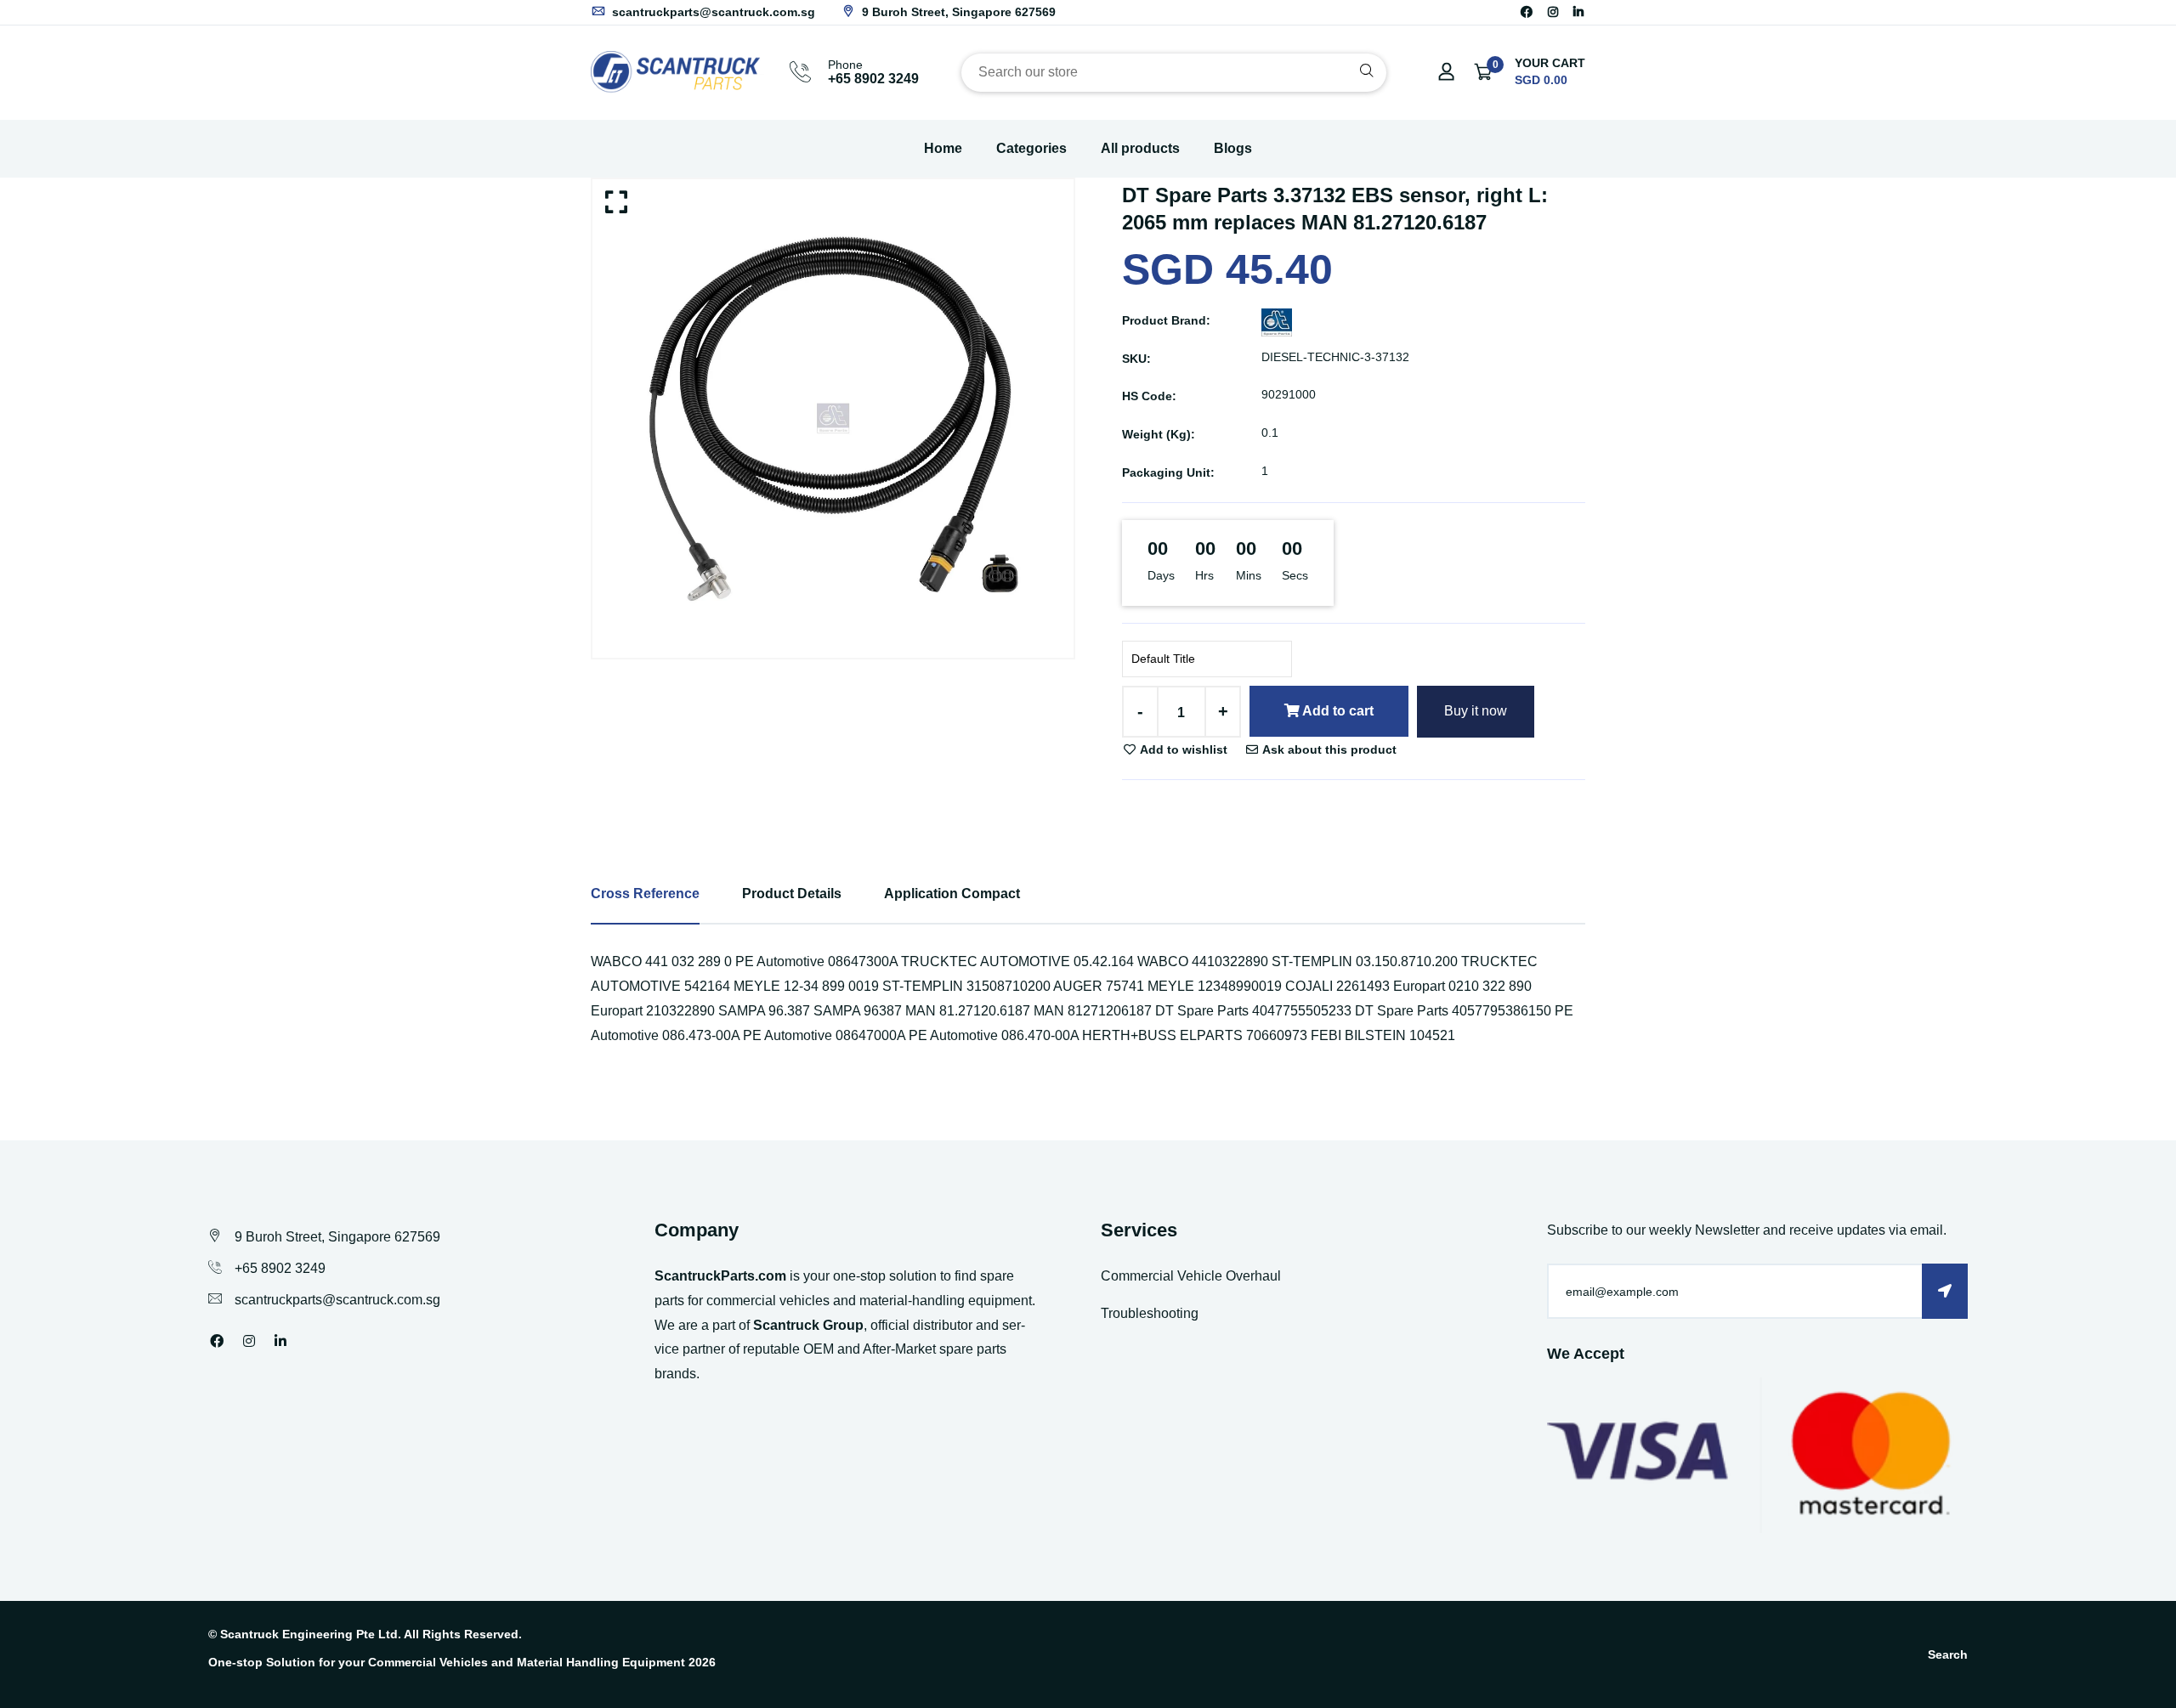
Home (943, 148)
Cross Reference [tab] (645, 894)
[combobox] (1174, 73)
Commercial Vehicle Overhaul (1191, 1276)
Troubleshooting (1150, 1313)
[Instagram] (1553, 12)
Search (1948, 1654)
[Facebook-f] (1527, 12)
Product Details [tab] (792, 894)
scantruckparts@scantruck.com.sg (712, 12)
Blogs (1233, 148)
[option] (833, 418)
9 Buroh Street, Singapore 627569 (957, 12)
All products (1140, 148)
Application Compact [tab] (952, 894)
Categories (1031, 148)
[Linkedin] (1578, 12)
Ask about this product (1328, 749)
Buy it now (1476, 711)
